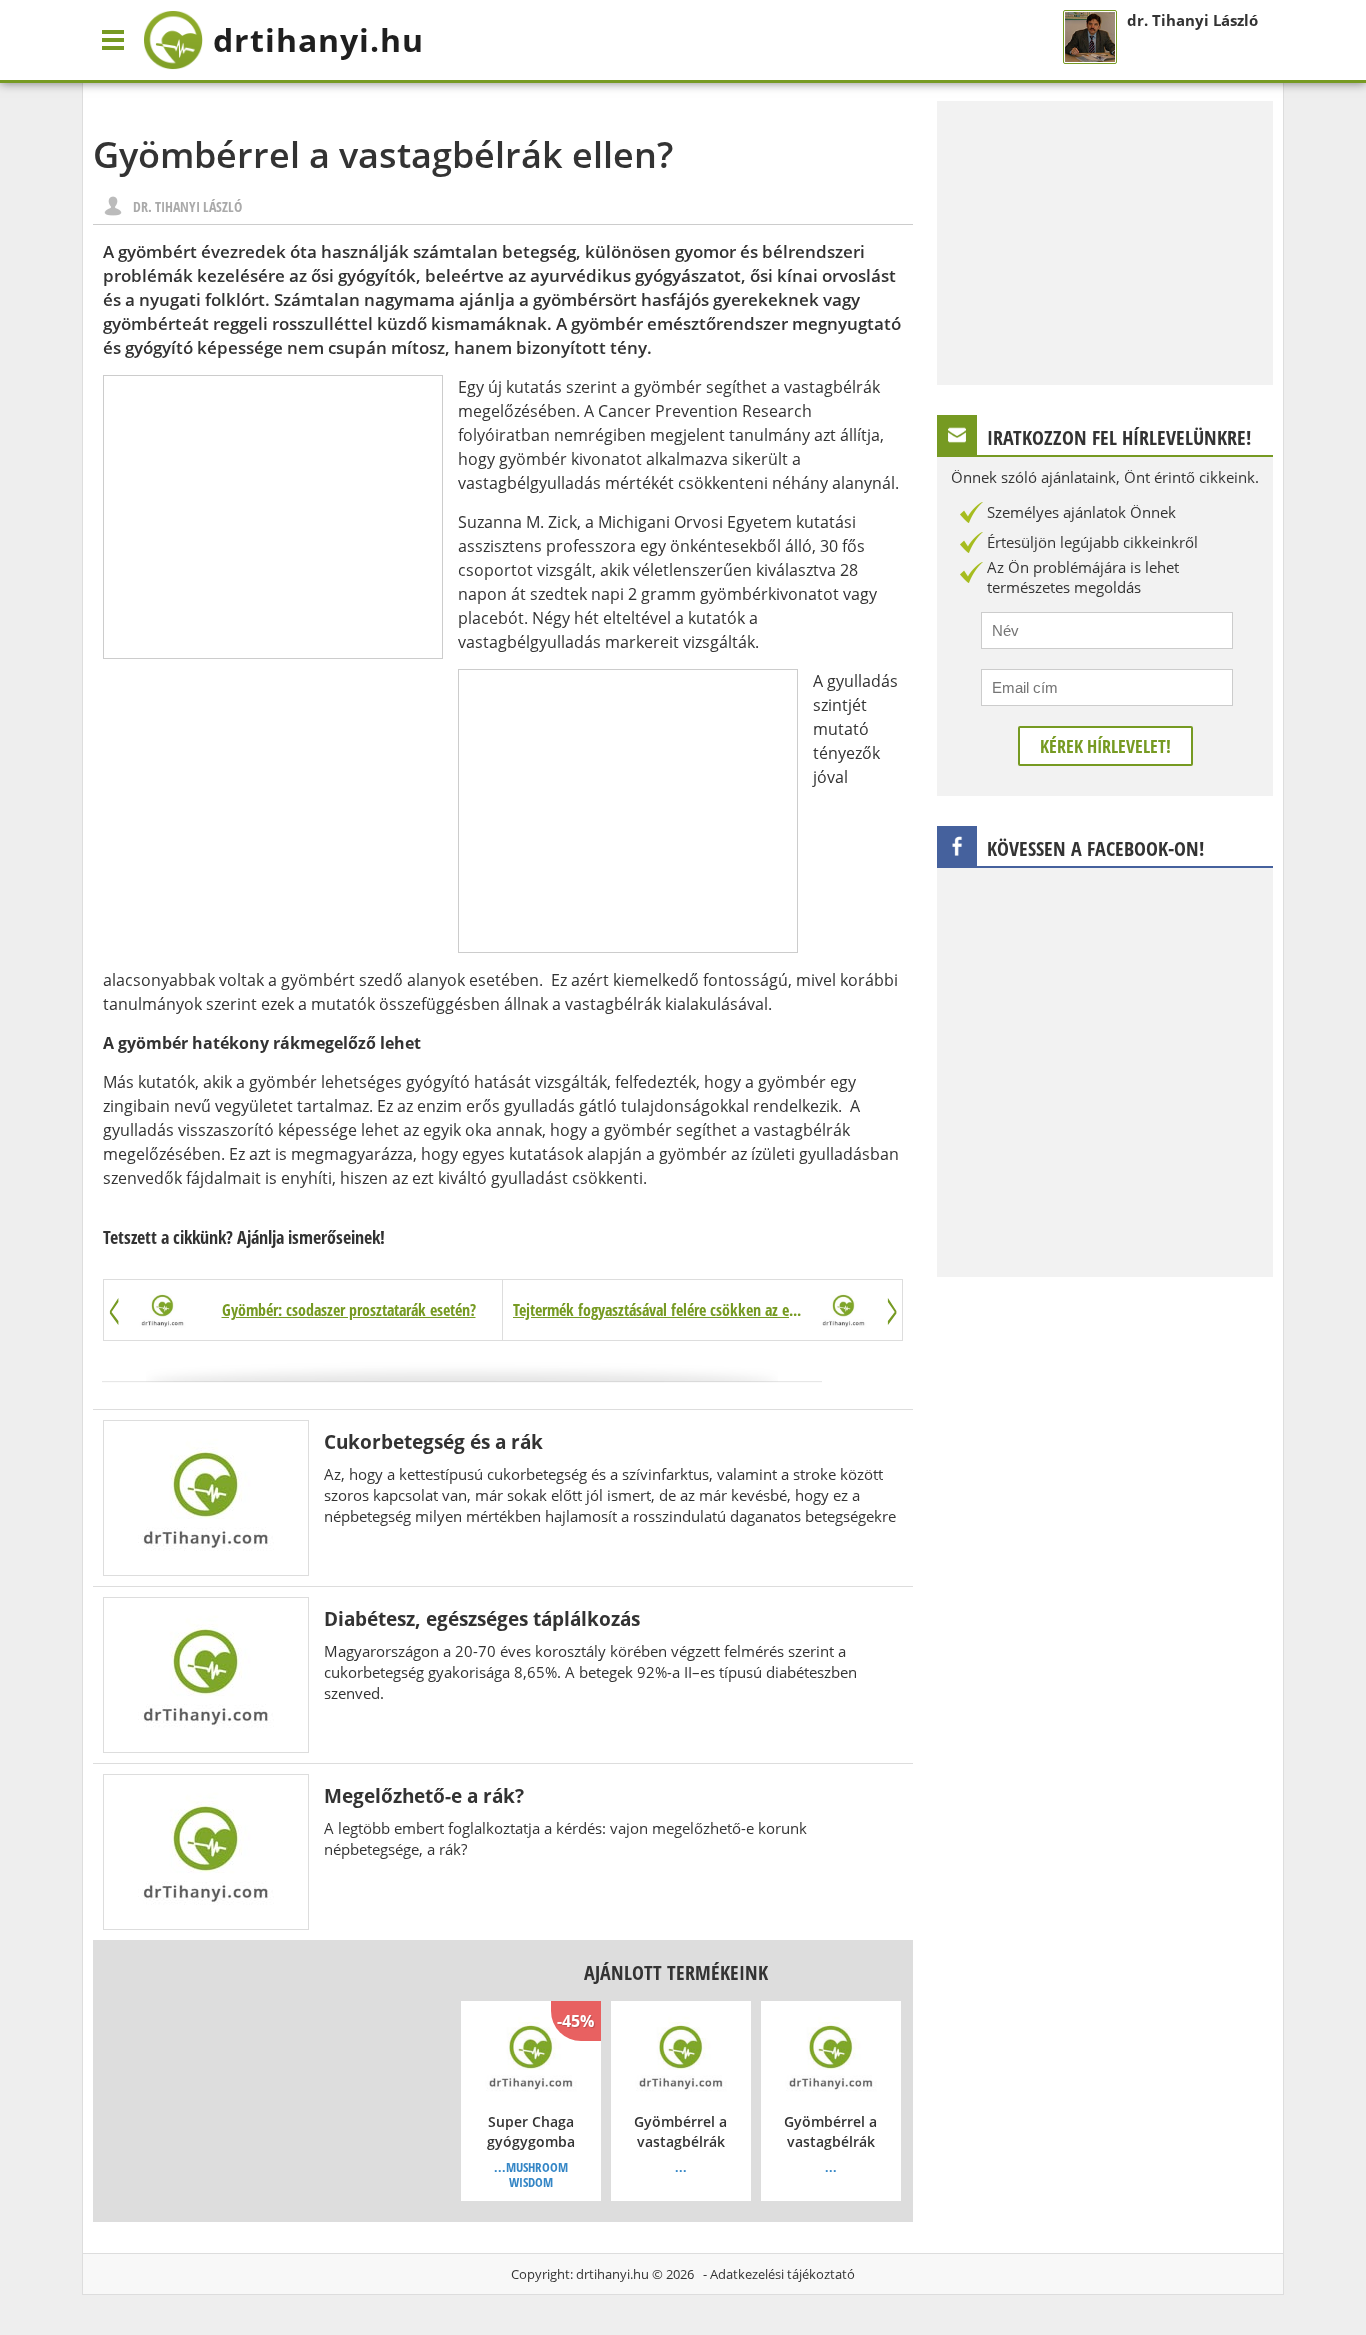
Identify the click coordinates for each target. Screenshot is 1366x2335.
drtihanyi (318, 39)
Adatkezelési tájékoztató (782, 2274)
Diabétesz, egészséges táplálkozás (482, 1618)
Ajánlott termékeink (676, 1972)
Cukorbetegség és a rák (433, 1441)
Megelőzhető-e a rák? (424, 1795)
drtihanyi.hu (612, 2274)
